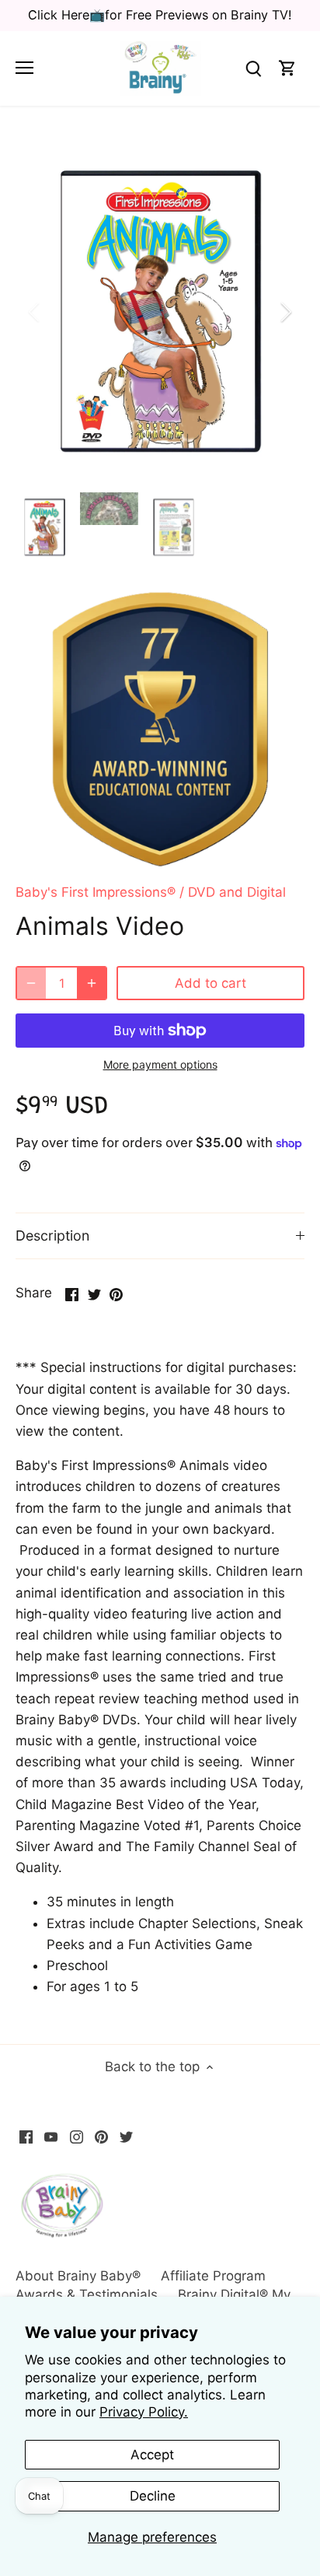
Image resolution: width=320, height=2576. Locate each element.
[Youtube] (51, 2137)
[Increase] (92, 983)
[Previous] (35, 312)
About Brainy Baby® (78, 2276)
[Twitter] (126, 2137)
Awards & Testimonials (87, 2294)
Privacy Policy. (144, 2412)
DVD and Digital (237, 892)
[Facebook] (26, 2137)
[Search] (253, 68)
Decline (153, 2496)
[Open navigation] (24, 68)
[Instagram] (77, 2137)
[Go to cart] (287, 68)
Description (52, 1235)
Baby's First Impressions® (96, 892)
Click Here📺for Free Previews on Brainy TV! (160, 15)
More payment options (160, 1064)
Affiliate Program (213, 2276)
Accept (152, 2455)
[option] (160, 312)
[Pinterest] (101, 2137)
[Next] (285, 312)
